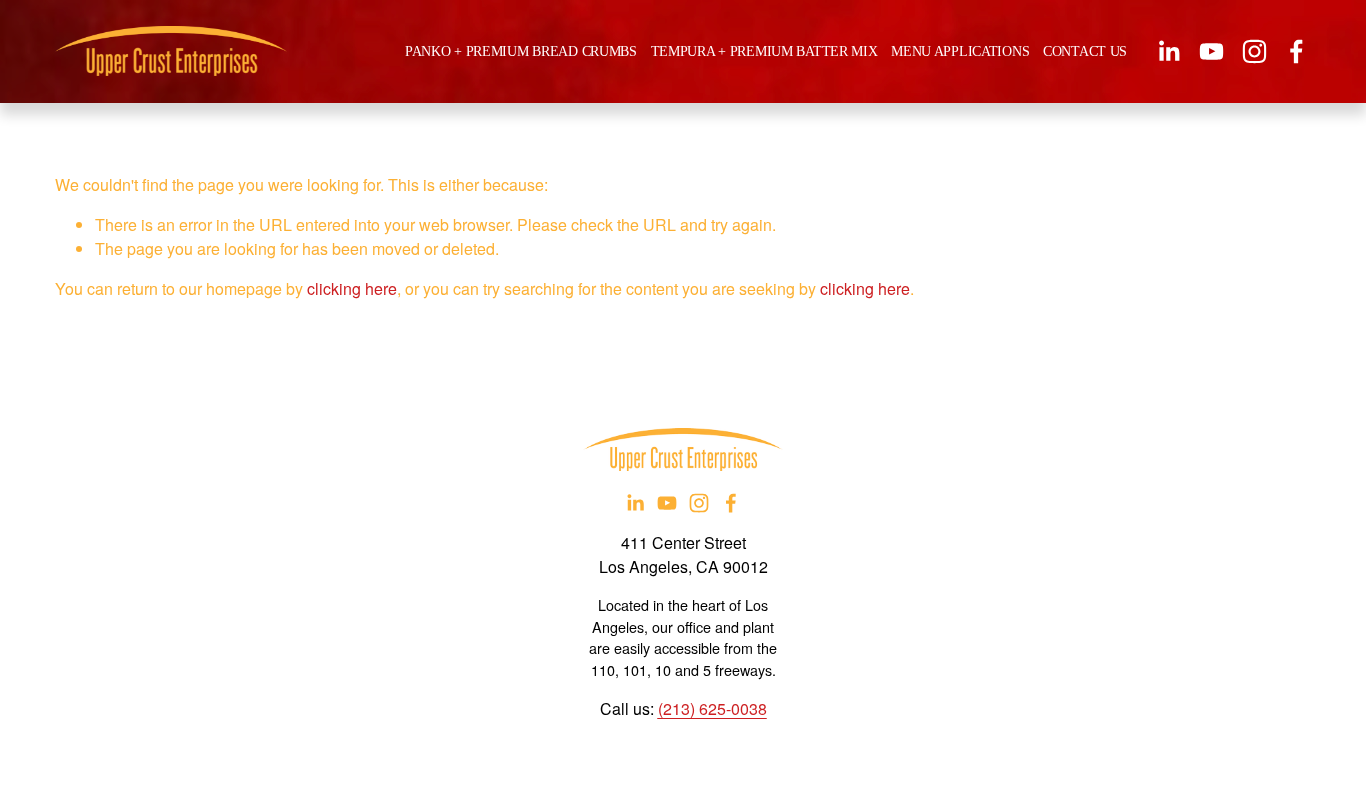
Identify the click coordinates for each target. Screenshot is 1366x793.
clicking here (352, 288)
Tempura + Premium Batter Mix (764, 51)
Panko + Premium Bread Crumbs (521, 51)
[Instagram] (1254, 51)
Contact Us (1085, 51)
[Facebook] (1296, 51)
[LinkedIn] (1168, 51)
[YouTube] (1211, 51)
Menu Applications (960, 51)
